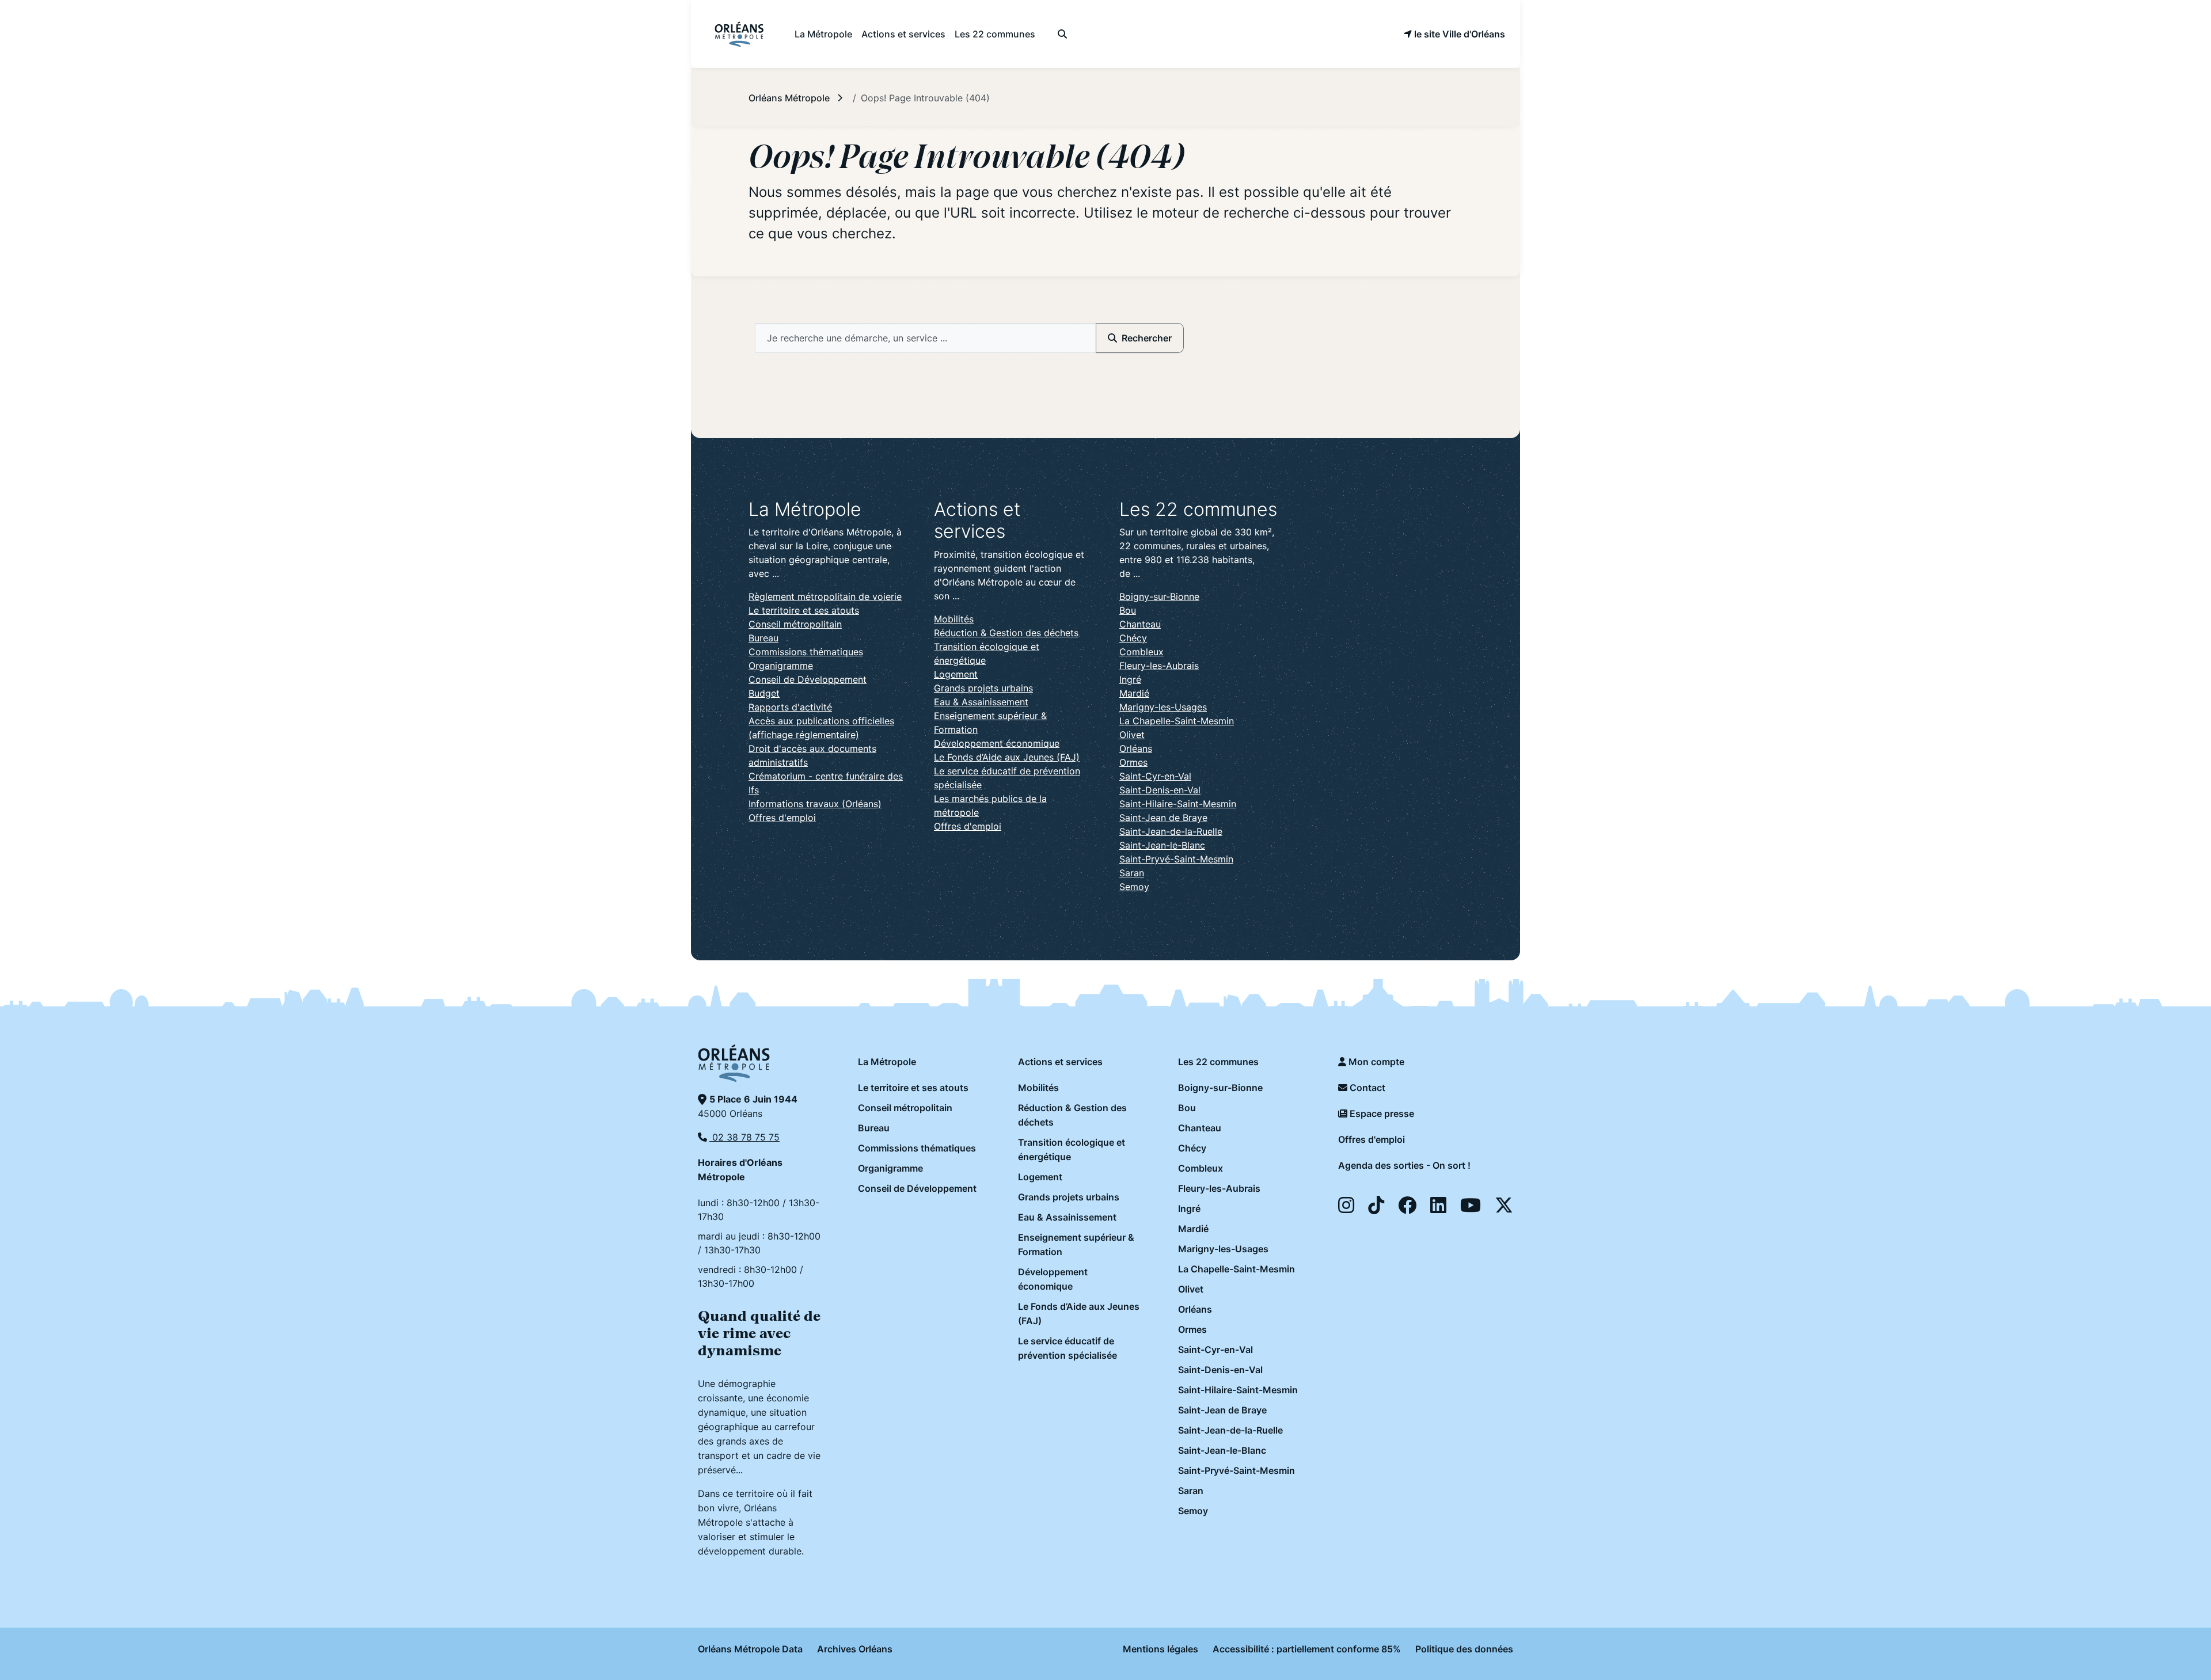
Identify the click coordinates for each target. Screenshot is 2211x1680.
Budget (764, 693)
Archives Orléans (855, 1649)
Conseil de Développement (808, 679)
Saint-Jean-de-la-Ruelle (1171, 831)
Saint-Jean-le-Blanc (1162, 845)
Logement (956, 674)
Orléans (1136, 748)
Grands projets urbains (983, 688)
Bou (1128, 610)
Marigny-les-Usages (1163, 707)
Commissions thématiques (806, 652)
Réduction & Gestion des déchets (1006, 633)
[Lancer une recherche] (1062, 34)
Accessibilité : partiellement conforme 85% (1307, 1649)
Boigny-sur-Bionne (1159, 596)
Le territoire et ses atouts (804, 610)
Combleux (1141, 652)
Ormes (1133, 762)
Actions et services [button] (903, 34)
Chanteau (1140, 624)
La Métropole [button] (823, 34)
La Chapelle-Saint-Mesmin (1177, 721)
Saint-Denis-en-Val (1160, 790)
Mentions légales (1160, 1649)
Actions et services (1060, 1062)
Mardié (1134, 693)
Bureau (763, 638)
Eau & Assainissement (981, 702)
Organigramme (781, 666)
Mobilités (954, 619)
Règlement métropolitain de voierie (825, 596)
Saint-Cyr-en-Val (1155, 776)
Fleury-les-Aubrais (1159, 666)
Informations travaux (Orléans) (815, 804)
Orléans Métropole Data (750, 1649)
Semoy (1134, 887)
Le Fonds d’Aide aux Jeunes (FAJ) (1007, 757)
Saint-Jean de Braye (1163, 818)
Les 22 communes (1218, 1062)
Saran (1132, 873)
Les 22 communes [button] (995, 34)
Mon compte (1375, 1062)
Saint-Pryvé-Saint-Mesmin (1176, 859)
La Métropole (887, 1062)
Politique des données (1464, 1649)
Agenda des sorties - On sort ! (1404, 1165)
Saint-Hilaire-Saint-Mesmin (1178, 804)
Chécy (1133, 638)
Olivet (1132, 735)
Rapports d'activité (790, 707)
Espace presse (1381, 1113)
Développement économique (997, 743)
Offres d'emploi (782, 818)
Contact (1366, 1088)
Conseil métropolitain (795, 624)
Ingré (1130, 679)
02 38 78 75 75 (744, 1137)
